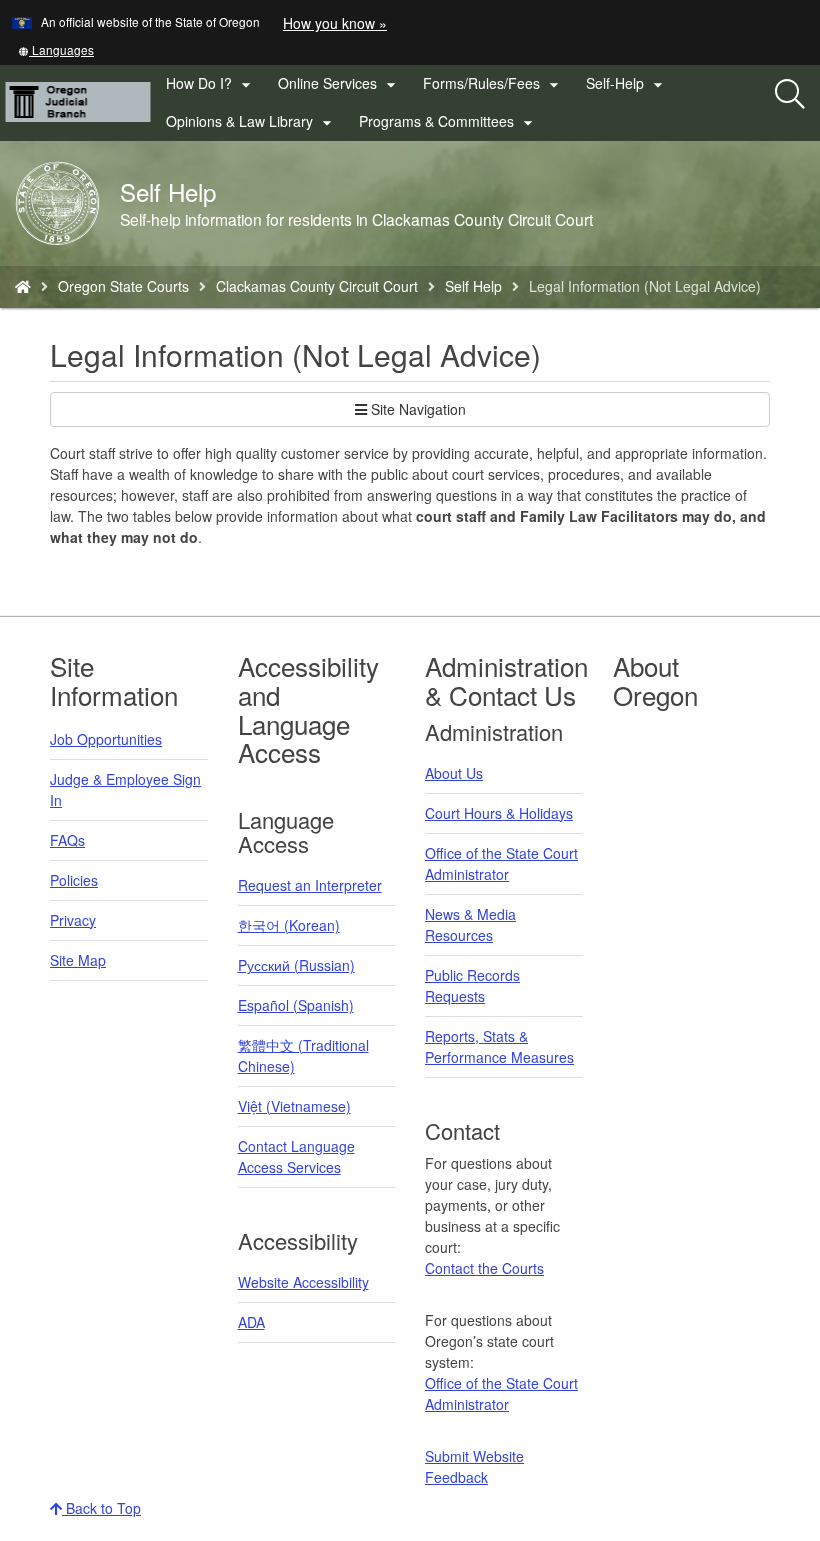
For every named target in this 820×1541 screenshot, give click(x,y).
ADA (251, 1322)
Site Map (78, 960)
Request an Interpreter (310, 885)
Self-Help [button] (627, 84)
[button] (56, 49)
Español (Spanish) (296, 1005)
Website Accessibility (303, 1282)
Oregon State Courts (123, 286)
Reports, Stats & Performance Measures (499, 1046)
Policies (74, 880)
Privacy (73, 920)
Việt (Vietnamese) (294, 1106)
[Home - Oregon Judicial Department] (23, 286)
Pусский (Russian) (296, 965)
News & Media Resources (470, 924)
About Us (454, 773)
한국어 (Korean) (289, 925)
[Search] (790, 95)
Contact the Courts (484, 1268)
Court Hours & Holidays (499, 813)
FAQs (67, 840)
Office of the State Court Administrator (501, 863)
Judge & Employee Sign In (125, 789)
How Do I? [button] (211, 84)
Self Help (473, 286)
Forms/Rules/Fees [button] (493, 84)
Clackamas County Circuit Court (317, 286)
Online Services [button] (339, 84)
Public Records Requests (472, 985)
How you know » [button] (335, 23)
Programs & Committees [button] (448, 122)
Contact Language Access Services (296, 1156)
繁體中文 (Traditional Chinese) (303, 1055)
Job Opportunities (106, 739)
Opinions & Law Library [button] (251, 122)
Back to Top (101, 1508)
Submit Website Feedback (474, 1466)
